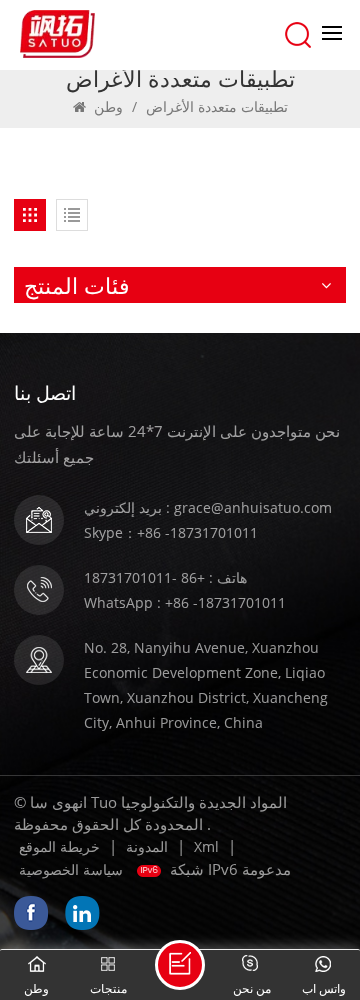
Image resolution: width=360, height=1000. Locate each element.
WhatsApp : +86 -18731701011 (185, 602)
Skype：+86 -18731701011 (171, 532)
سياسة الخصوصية (71, 869)
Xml (206, 846)
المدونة (147, 846)
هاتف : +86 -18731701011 (165, 577)
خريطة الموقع (59, 846)
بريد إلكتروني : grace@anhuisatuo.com (208, 507)
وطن (108, 106)
